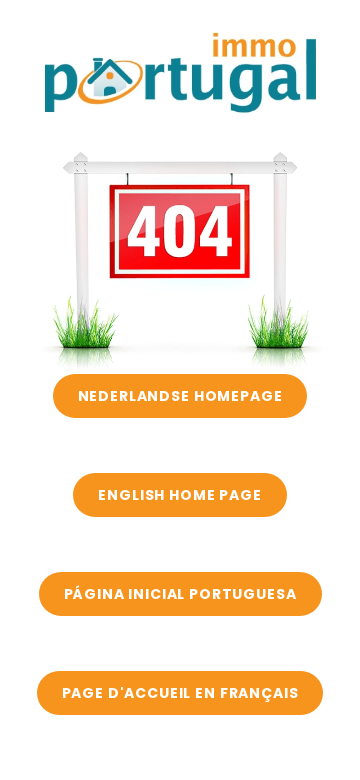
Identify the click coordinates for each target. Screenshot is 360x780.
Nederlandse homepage (180, 396)
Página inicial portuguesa (180, 594)
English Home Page (179, 495)
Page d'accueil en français (180, 693)
